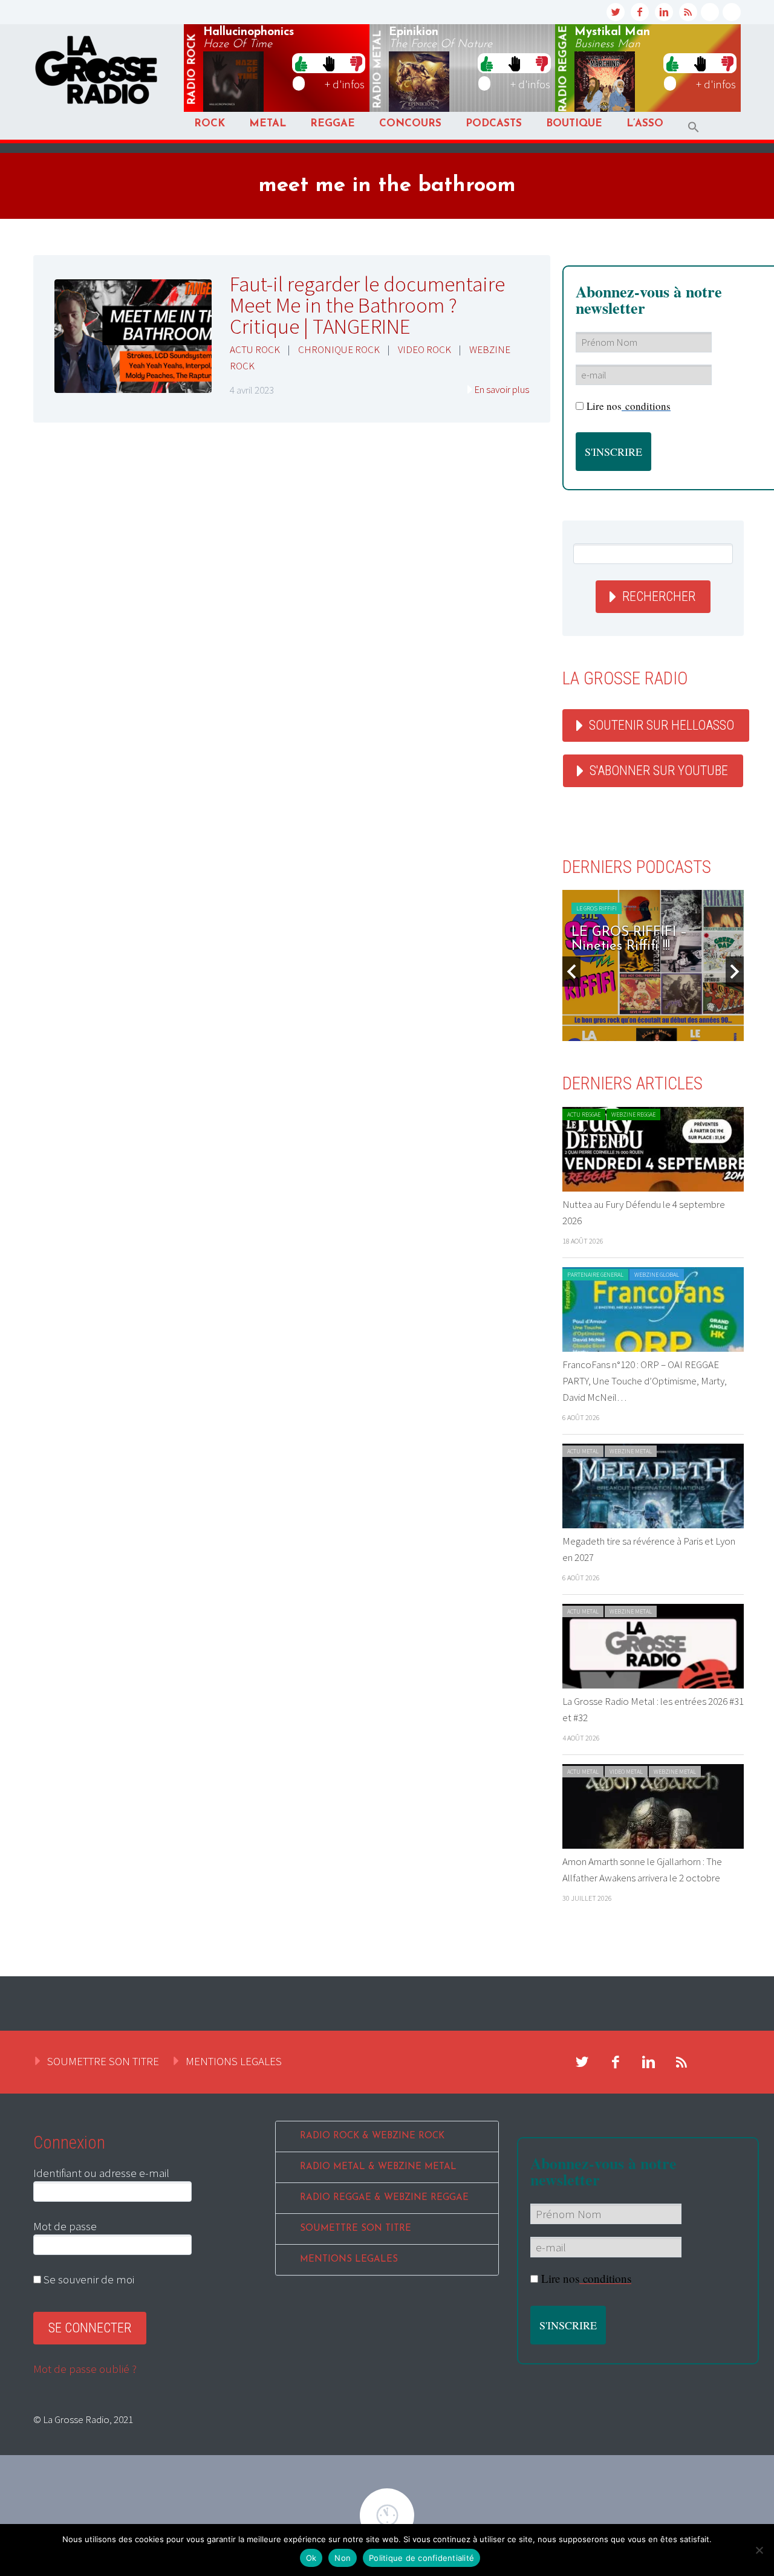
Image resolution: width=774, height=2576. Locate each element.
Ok (311, 2558)
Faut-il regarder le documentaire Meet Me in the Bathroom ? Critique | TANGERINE (367, 305)
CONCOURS (410, 124)
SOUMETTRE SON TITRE (103, 2061)
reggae (564, 69)
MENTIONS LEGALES (234, 2061)
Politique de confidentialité (421, 2558)
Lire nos (586, 2278)
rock (192, 70)
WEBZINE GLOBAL (657, 1275)
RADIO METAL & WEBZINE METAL (378, 2167)
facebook (640, 12)
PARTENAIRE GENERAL (595, 1275)
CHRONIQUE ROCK (339, 349)
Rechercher (659, 596)
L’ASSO (645, 124)
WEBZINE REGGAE (633, 1114)
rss (688, 12)
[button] (694, 127)
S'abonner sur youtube (659, 771)
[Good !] (301, 63)
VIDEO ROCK (424, 349)
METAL (268, 124)
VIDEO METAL (626, 1772)
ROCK (210, 124)
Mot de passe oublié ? (85, 2369)
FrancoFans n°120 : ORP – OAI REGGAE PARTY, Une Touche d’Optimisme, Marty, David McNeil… (645, 1381)
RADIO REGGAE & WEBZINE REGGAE (384, 2198)
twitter (616, 12)
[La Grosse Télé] (710, 12)
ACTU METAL (583, 1451)
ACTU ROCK (255, 349)
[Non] (759, 2550)
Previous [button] (571, 972)
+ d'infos (345, 84)
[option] (653, 965)
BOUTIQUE (574, 124)
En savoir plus (502, 389)
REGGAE (333, 124)
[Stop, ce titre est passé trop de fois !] (329, 63)
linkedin (664, 12)
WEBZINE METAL (631, 1451)
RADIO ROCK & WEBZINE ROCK (372, 2136)
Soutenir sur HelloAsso (662, 725)
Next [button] (735, 972)
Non (343, 2558)
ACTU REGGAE (584, 1114)
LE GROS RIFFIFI (597, 908)
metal (378, 70)
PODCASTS (494, 124)
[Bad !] (356, 63)
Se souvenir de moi (88, 2279)
